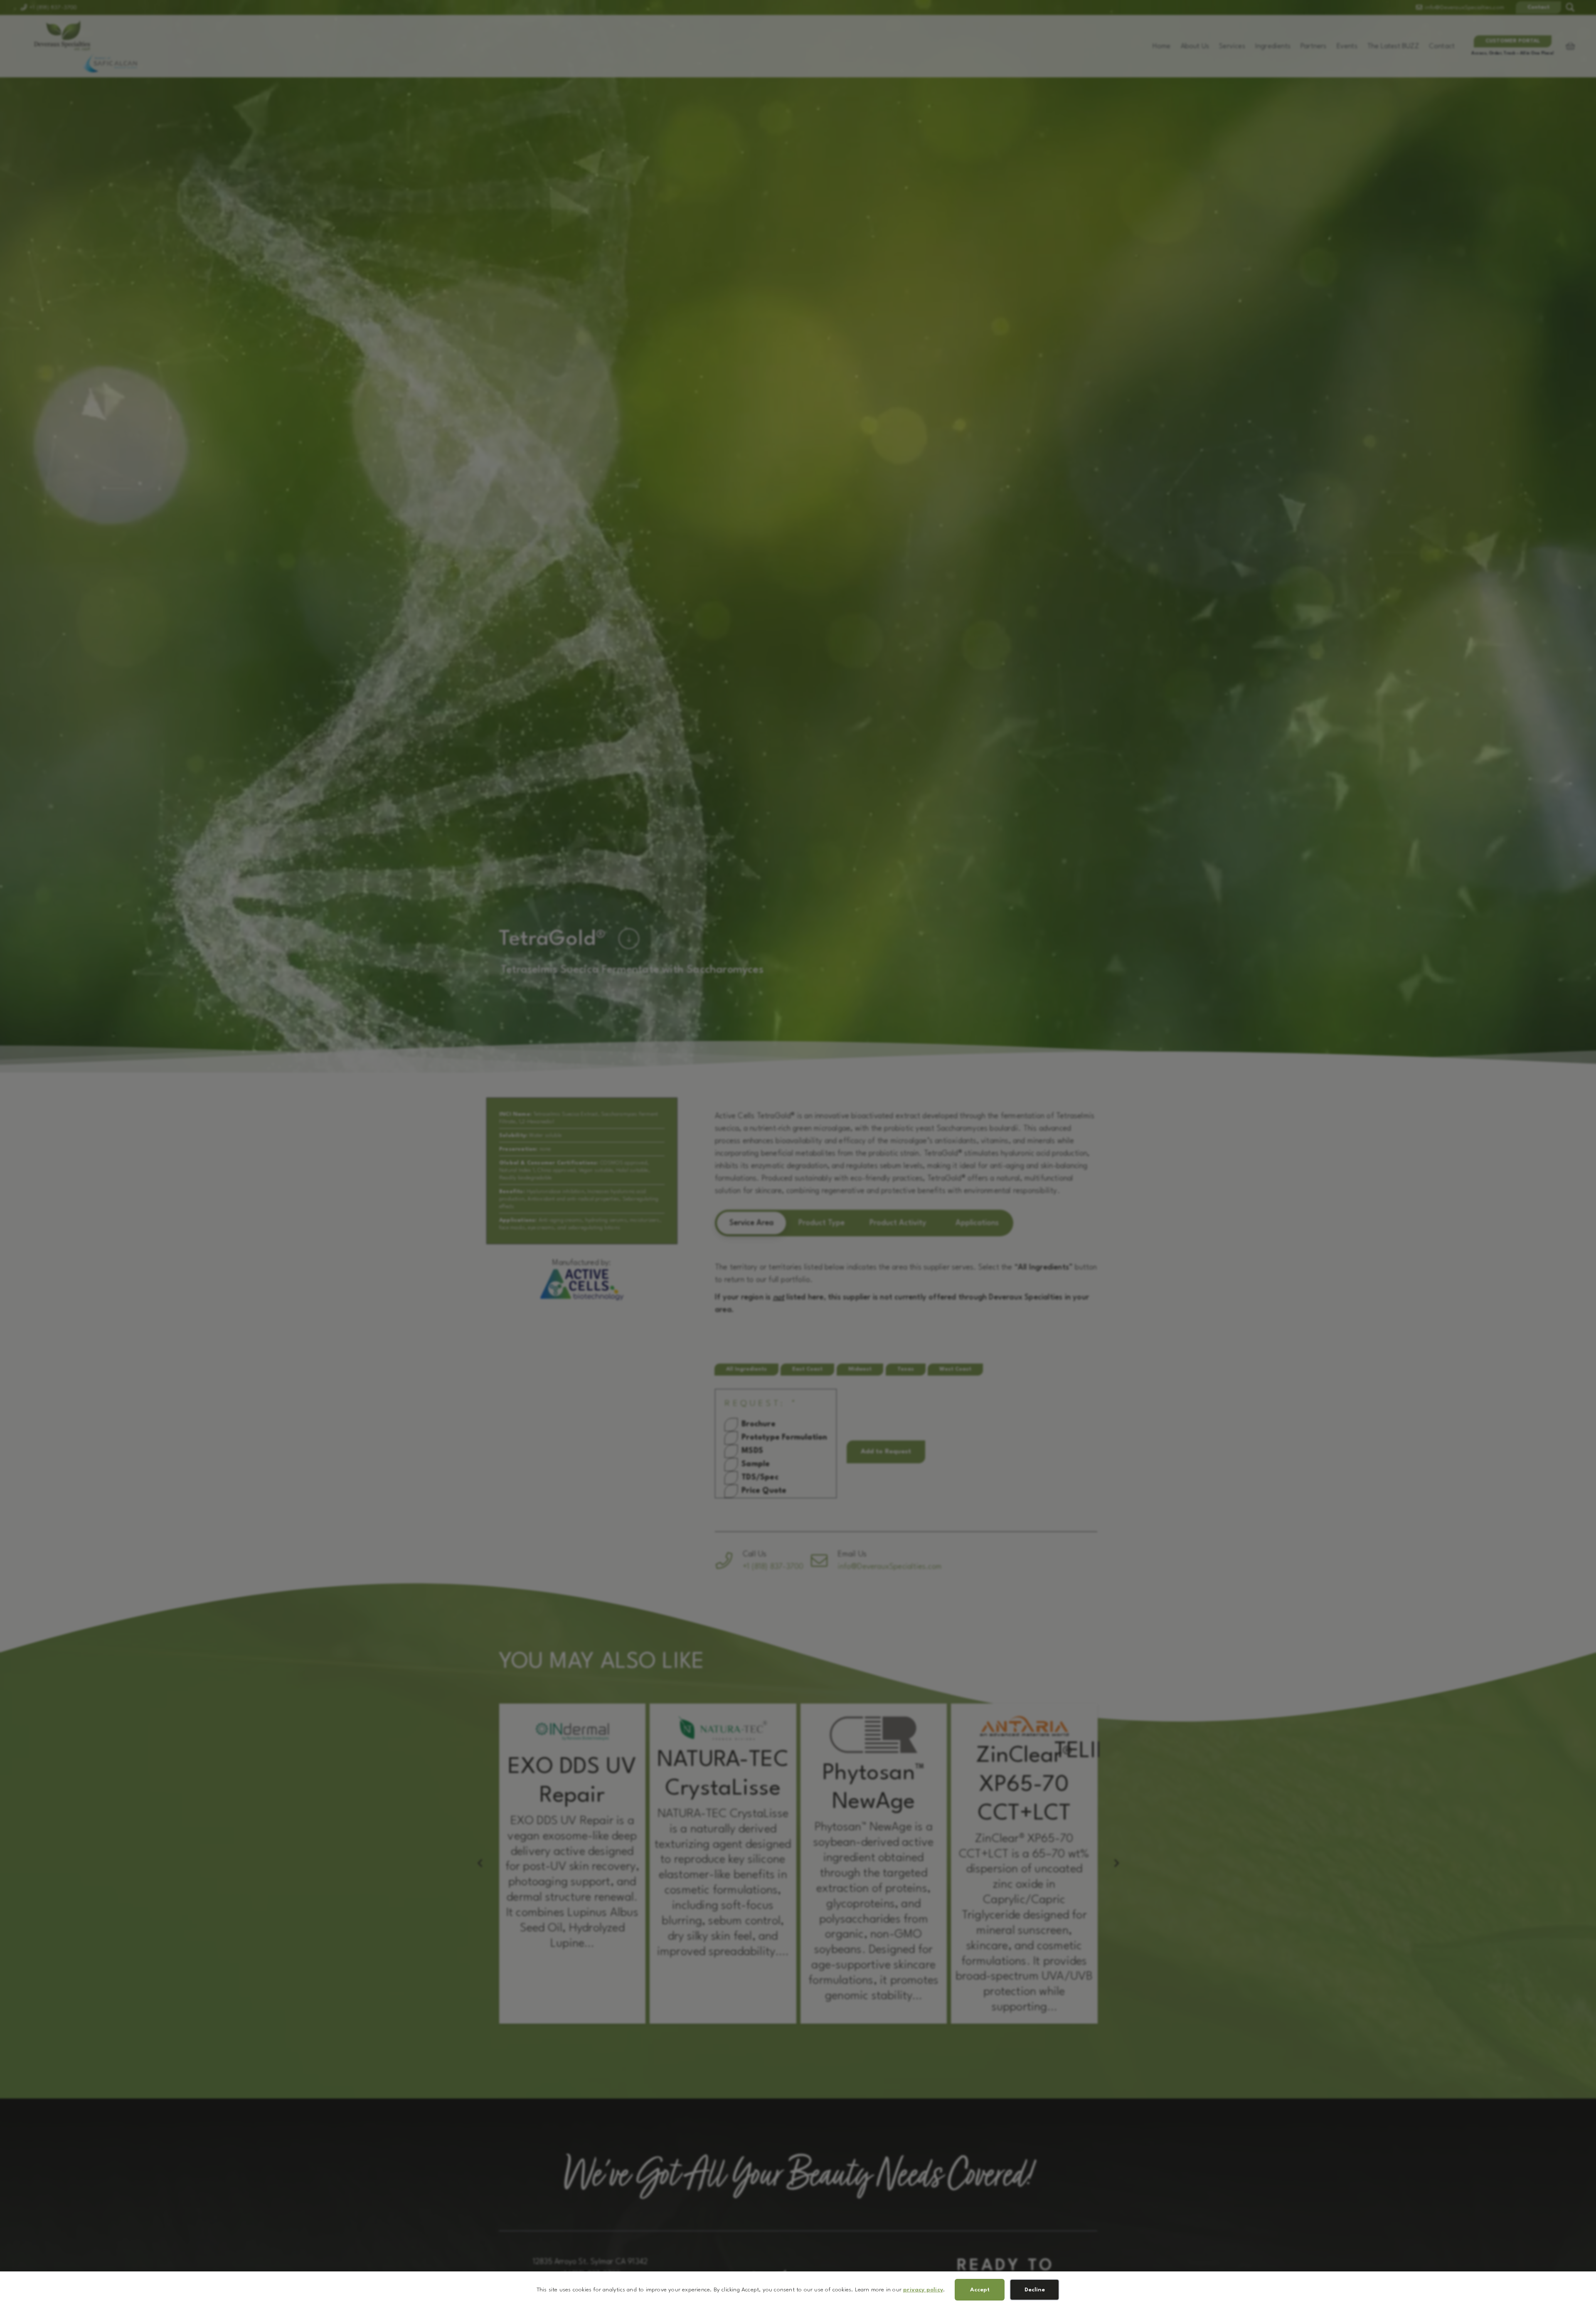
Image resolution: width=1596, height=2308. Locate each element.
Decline (1035, 2290)
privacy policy (923, 2290)
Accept (980, 2290)
